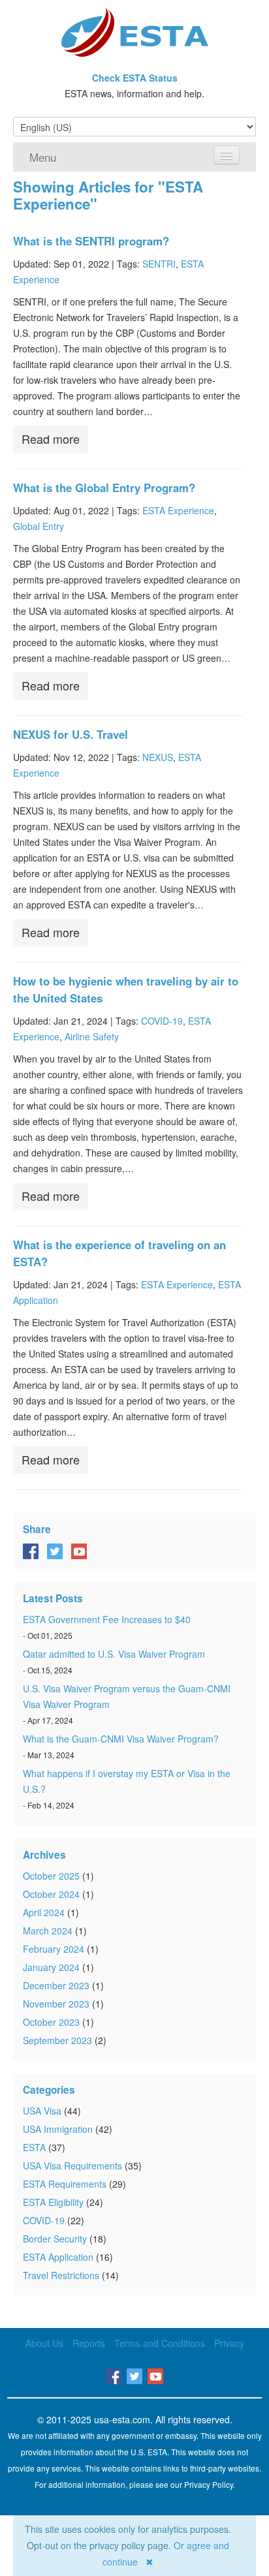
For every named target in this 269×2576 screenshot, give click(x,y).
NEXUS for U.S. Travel (71, 734)
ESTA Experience (178, 510)
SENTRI (159, 264)
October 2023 (51, 2022)
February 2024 (54, 1949)
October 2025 (51, 1876)
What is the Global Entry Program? (104, 488)
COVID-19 (162, 1021)
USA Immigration (58, 2129)
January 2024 (51, 1967)
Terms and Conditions (160, 2343)
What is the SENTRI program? (91, 241)
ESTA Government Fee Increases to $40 (107, 1619)
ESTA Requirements (65, 2184)
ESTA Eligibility (53, 2202)
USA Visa (42, 2111)
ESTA (34, 2147)
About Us (44, 2343)
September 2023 (57, 2040)
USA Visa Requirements (72, 2165)
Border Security (55, 2239)
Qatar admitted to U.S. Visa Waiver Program (114, 1654)
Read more (51, 439)
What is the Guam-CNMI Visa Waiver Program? (121, 1739)
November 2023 (56, 2004)
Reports (89, 2343)
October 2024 (51, 1894)
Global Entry (39, 526)
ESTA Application (58, 2257)
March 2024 (48, 1931)
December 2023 (56, 1985)
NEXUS (158, 757)
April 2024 (44, 1912)
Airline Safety (92, 1036)
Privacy (229, 2343)
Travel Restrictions (61, 2275)
